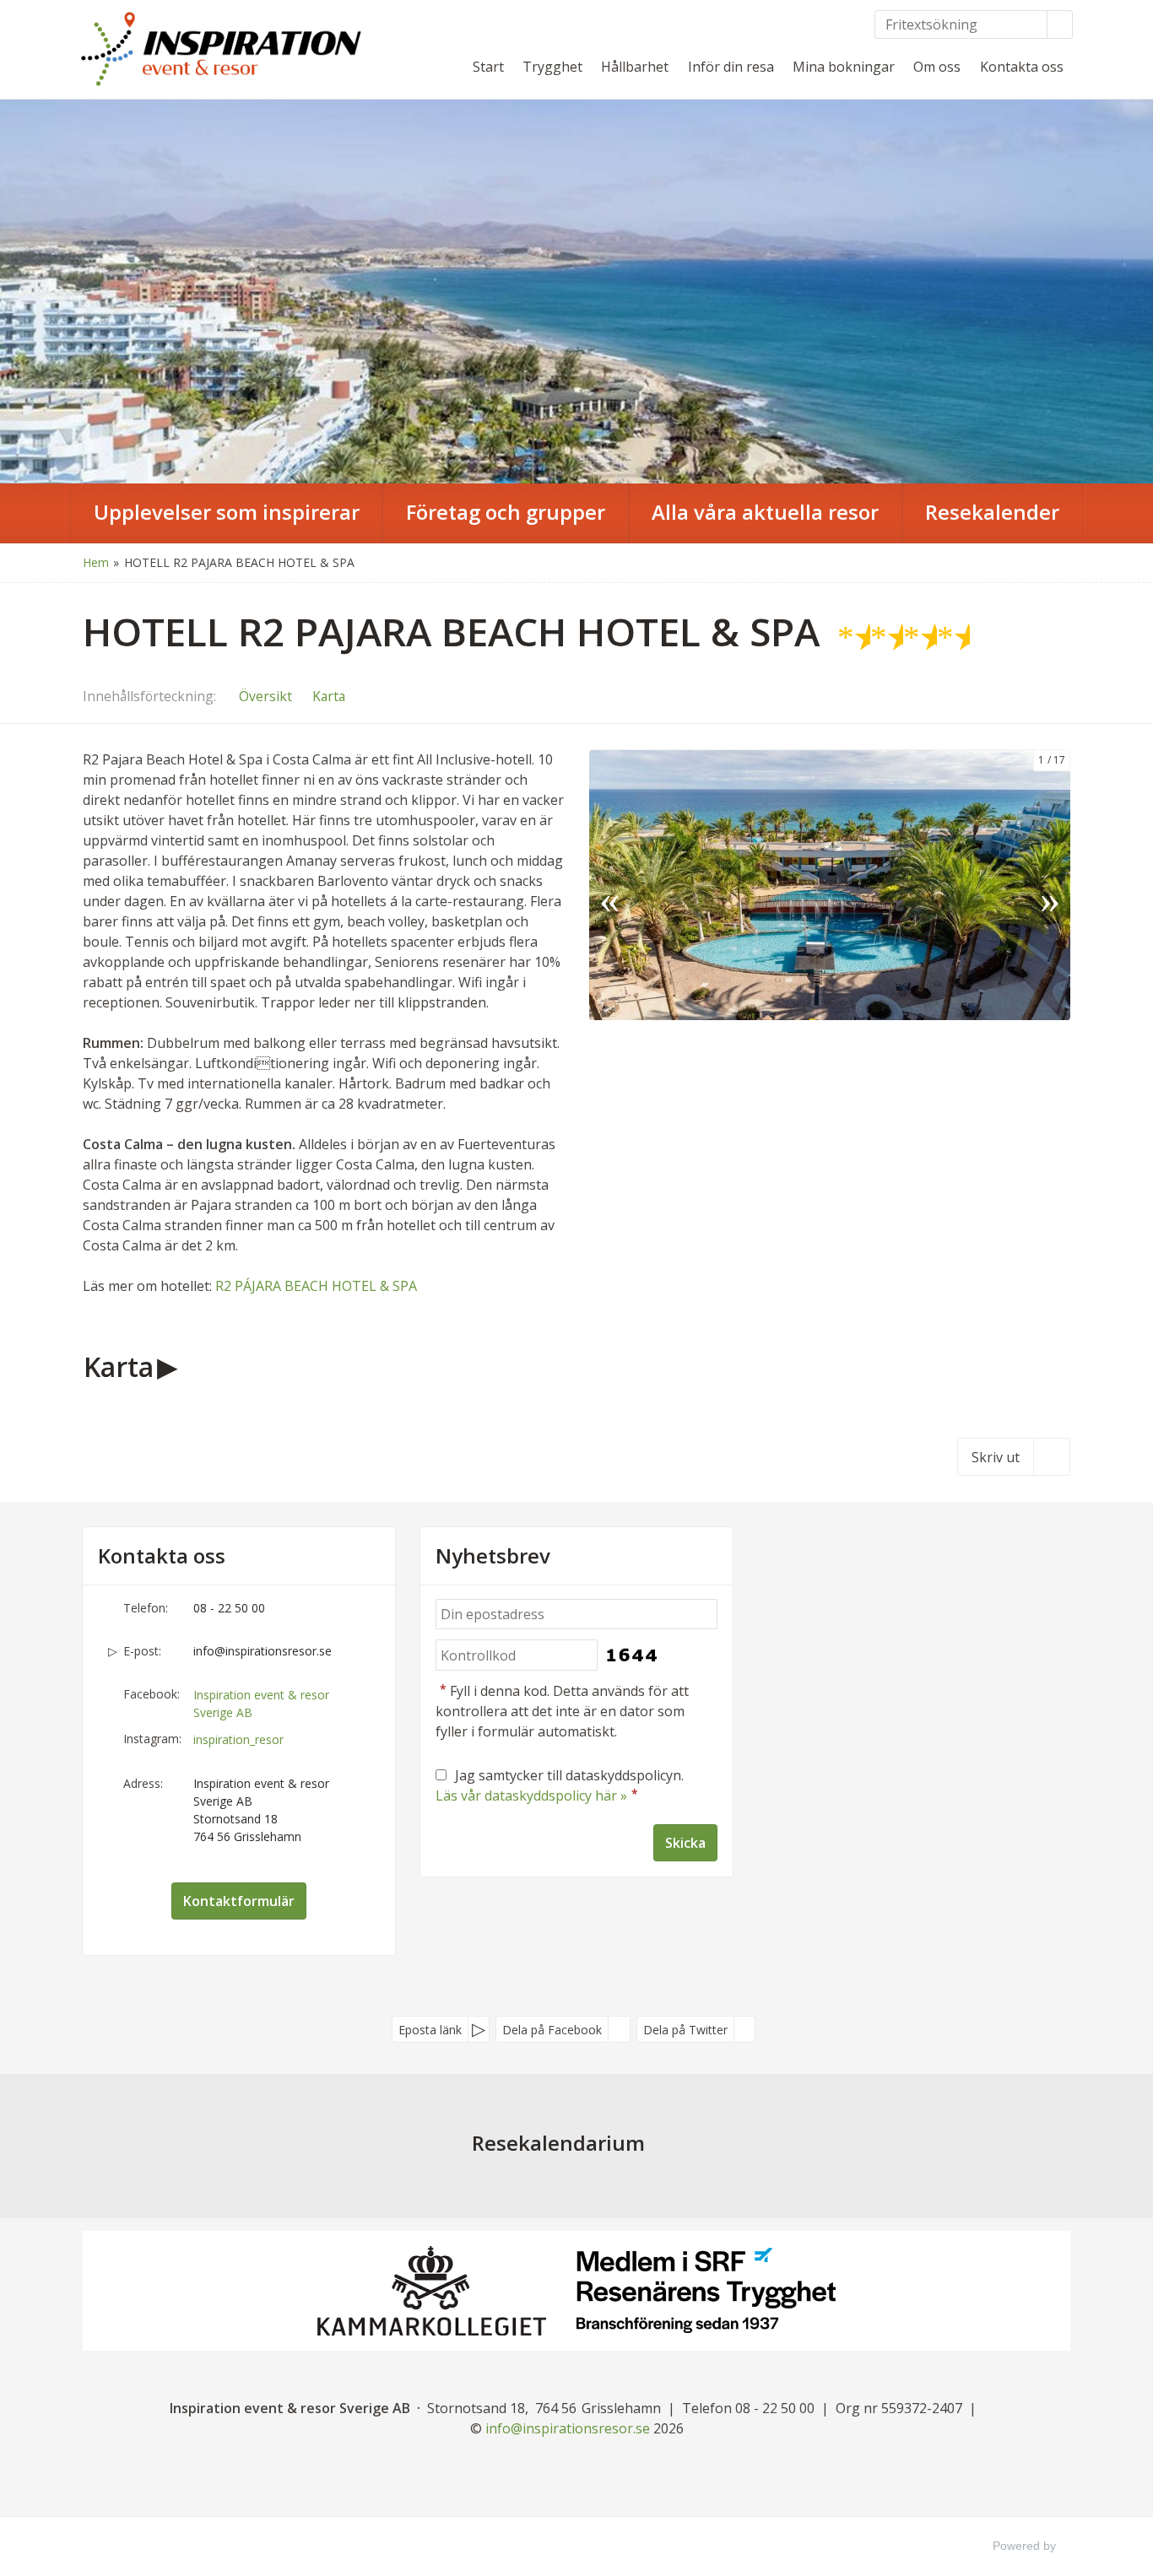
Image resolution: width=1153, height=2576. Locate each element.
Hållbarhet (635, 67)
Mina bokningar (844, 67)
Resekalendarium (558, 2143)
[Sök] (1060, 24)
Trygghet (552, 67)
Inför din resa (731, 67)
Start (488, 67)
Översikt (265, 696)
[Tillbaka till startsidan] (222, 49)
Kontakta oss (1022, 67)
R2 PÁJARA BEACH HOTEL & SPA (314, 1286)
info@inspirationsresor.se (263, 1651)
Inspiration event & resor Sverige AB (261, 1704)
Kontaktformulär (239, 1901)
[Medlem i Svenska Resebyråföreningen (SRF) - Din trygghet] (706, 2290)
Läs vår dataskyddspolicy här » (531, 1796)
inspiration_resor (238, 1739)
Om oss (937, 67)
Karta (329, 696)
